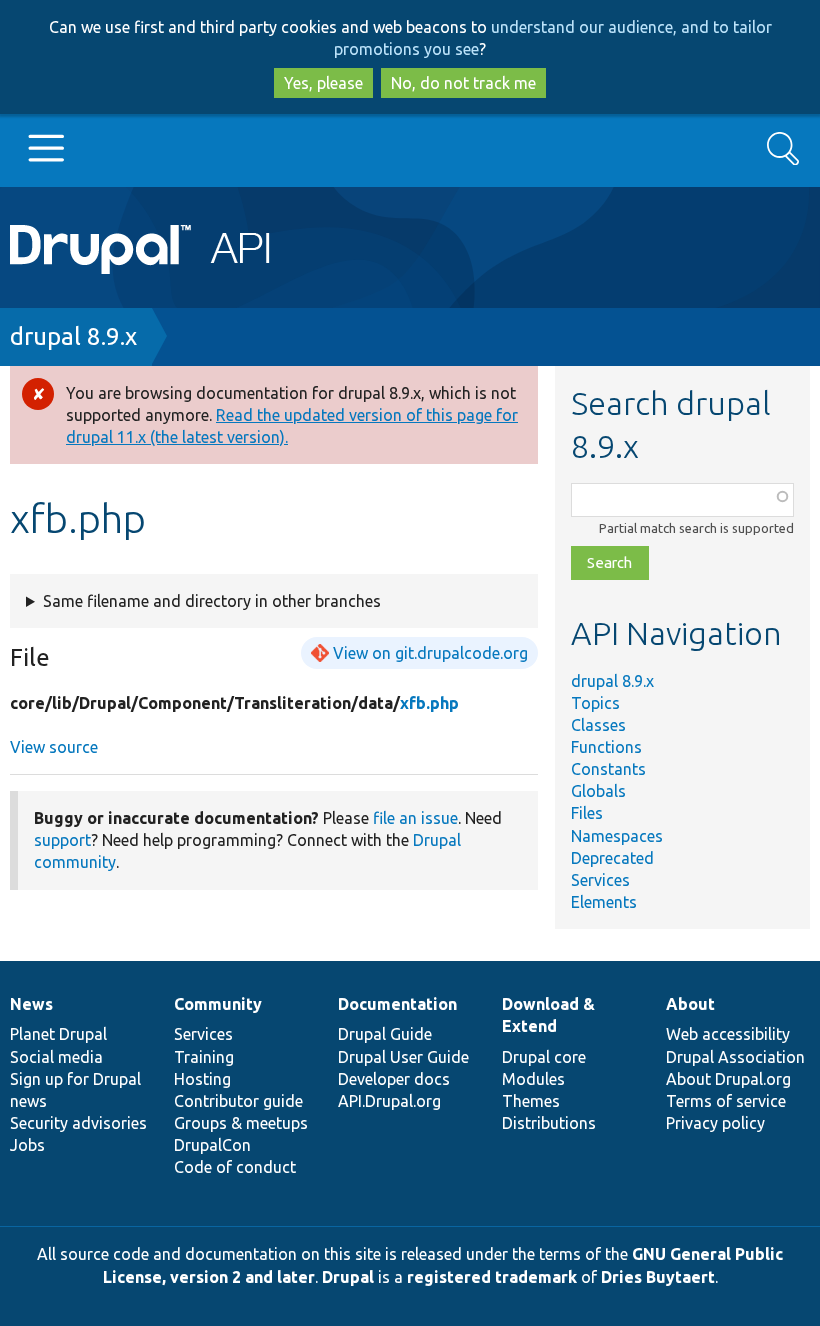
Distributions (549, 1123)
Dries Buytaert (658, 1277)
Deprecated (612, 858)
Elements (604, 902)
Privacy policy (715, 1123)
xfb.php (429, 703)
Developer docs (394, 1079)
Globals (598, 791)
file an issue (415, 818)
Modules (533, 1079)
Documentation (397, 1004)
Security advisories (78, 1123)
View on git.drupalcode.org (430, 653)
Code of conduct (235, 1167)
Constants (608, 769)
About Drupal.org (728, 1079)
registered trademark (492, 1277)
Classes (598, 725)
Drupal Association (735, 1057)
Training (204, 1057)
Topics (595, 703)
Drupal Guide (385, 1034)
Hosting (202, 1079)
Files (587, 813)
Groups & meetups (241, 1123)
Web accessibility (728, 1034)
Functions (606, 747)
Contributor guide (238, 1101)
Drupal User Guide (403, 1057)
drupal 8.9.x (73, 336)
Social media (56, 1057)
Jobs (27, 1145)
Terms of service (726, 1101)
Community (218, 1004)
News (31, 1004)
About (690, 1004)
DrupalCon (212, 1145)
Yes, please (323, 83)
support (62, 840)
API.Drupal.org (389, 1101)
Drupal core (544, 1057)
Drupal (348, 1277)
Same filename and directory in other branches (212, 601)
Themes (531, 1101)
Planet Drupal (58, 1034)
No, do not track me (463, 83)
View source (54, 747)
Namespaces (617, 836)
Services (600, 880)
